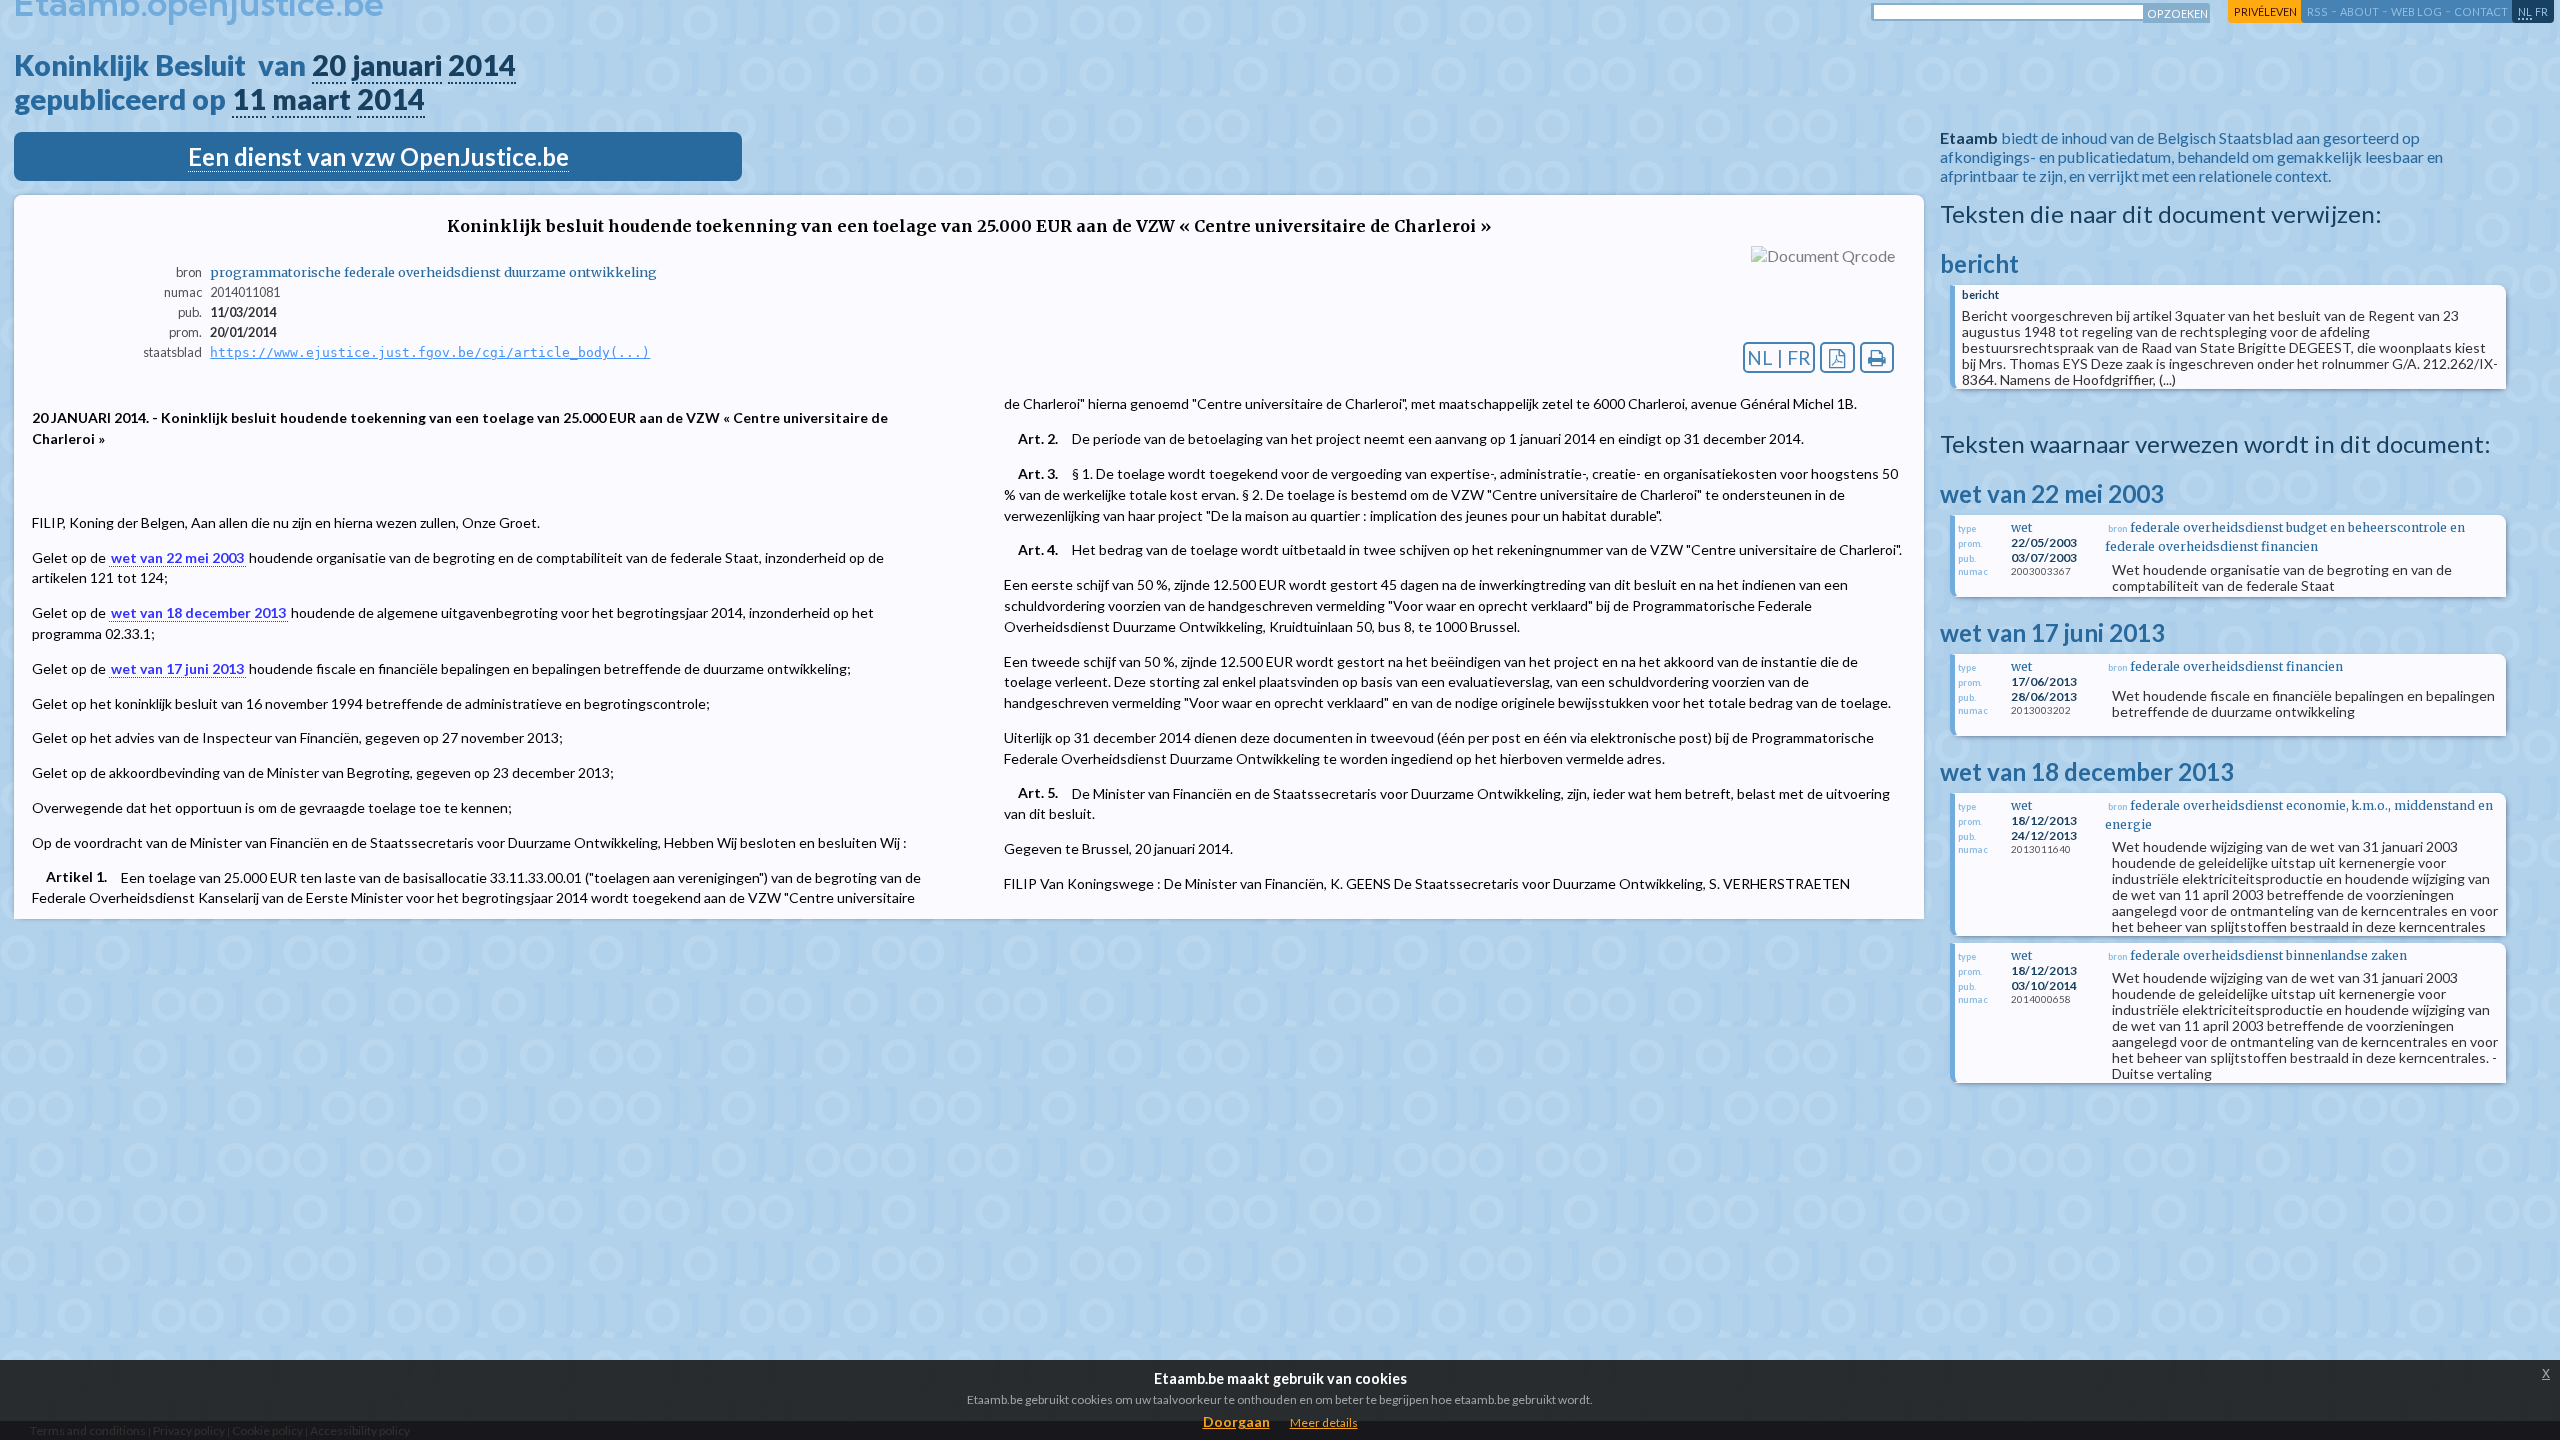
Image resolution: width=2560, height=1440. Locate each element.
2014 (482, 65)
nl (2525, 11)
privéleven (2265, 11)
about (2359, 11)
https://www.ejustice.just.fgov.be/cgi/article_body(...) (430, 352)
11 (249, 99)
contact (2481, 11)
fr (2541, 11)
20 (329, 65)
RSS (2317, 11)
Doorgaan (1236, 1421)
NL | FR (1779, 357)
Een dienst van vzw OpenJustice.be (378, 156)
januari (397, 65)
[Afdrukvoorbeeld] (1877, 357)
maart (311, 99)
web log (2416, 11)
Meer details (1324, 1422)
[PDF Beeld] (1837, 357)
